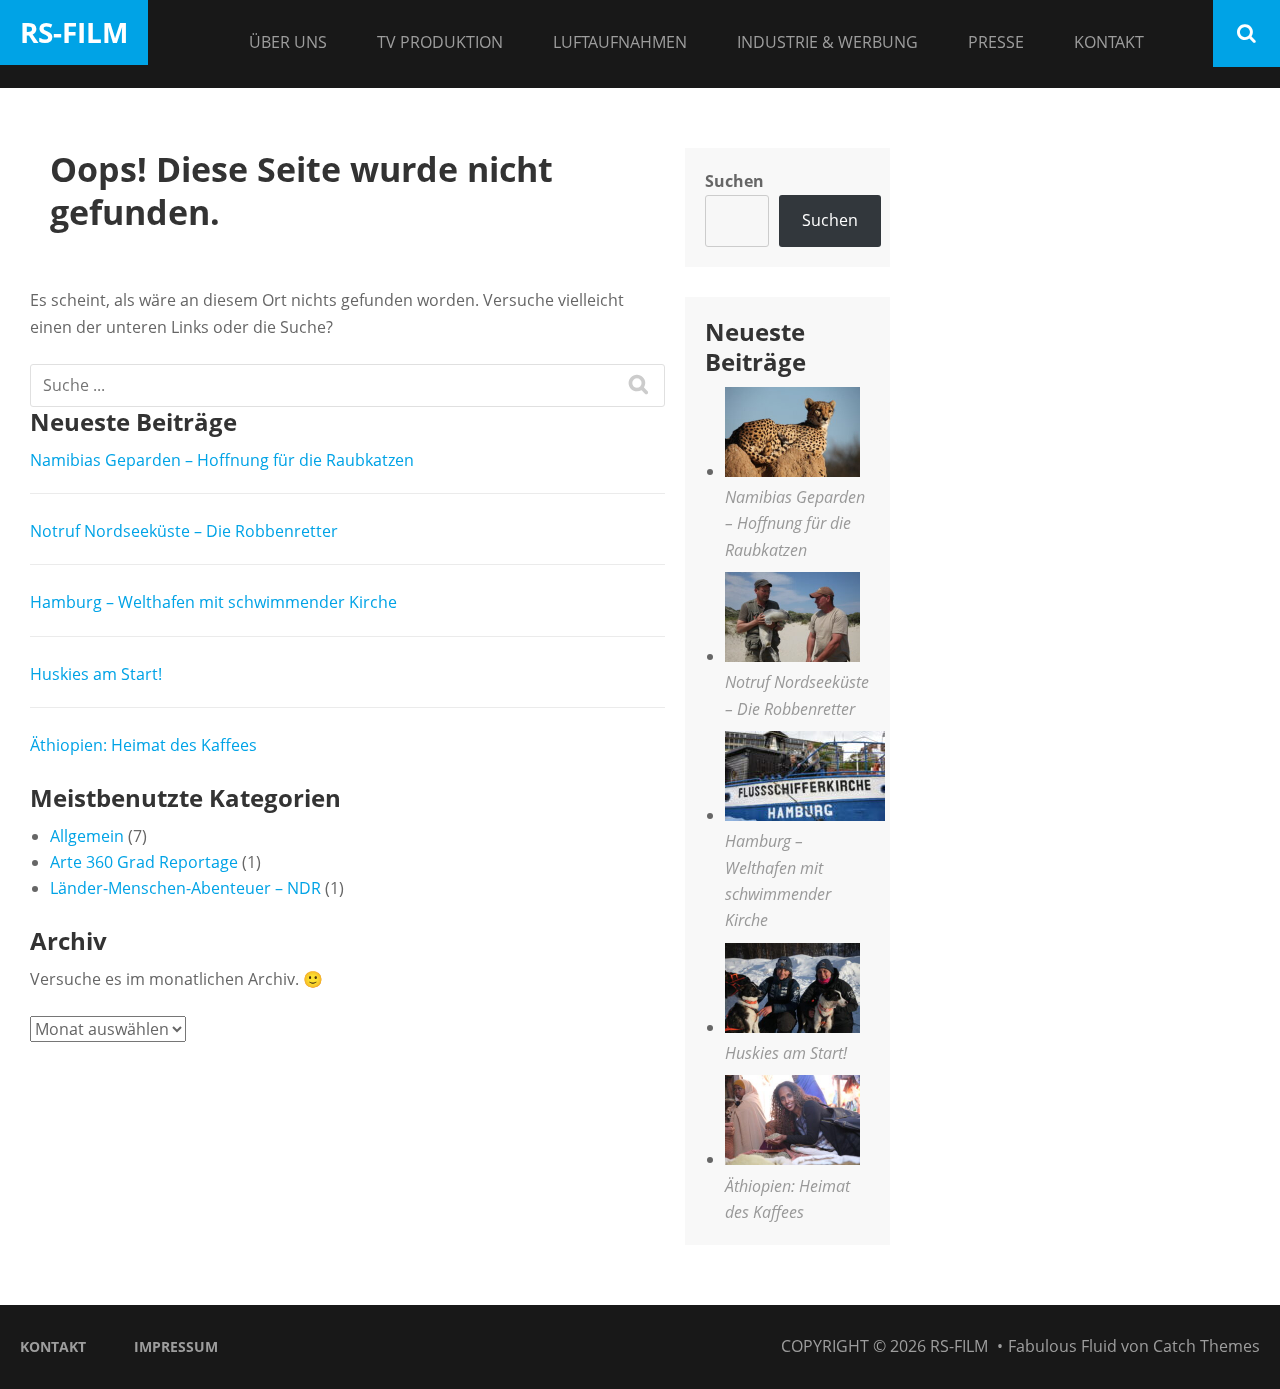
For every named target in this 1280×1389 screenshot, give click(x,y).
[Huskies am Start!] (792, 991)
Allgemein (87, 836)
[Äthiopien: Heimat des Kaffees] (792, 1123)
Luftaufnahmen (620, 42)
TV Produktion (440, 42)
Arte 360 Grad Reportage (144, 862)
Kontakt (1109, 42)
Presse (996, 42)
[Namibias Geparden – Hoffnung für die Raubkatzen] (792, 435)
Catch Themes (1206, 1346)
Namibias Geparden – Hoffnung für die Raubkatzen (222, 460)
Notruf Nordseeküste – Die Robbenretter (184, 531)
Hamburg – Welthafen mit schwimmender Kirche (213, 602)
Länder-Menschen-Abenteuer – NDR (185, 888)
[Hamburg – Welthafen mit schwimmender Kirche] (805, 779)
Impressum (176, 1346)
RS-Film (74, 32)
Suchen (734, 181)
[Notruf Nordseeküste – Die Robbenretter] (792, 620)
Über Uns (288, 42)
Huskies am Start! (96, 674)
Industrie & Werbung (827, 42)
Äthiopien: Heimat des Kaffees (143, 745)
